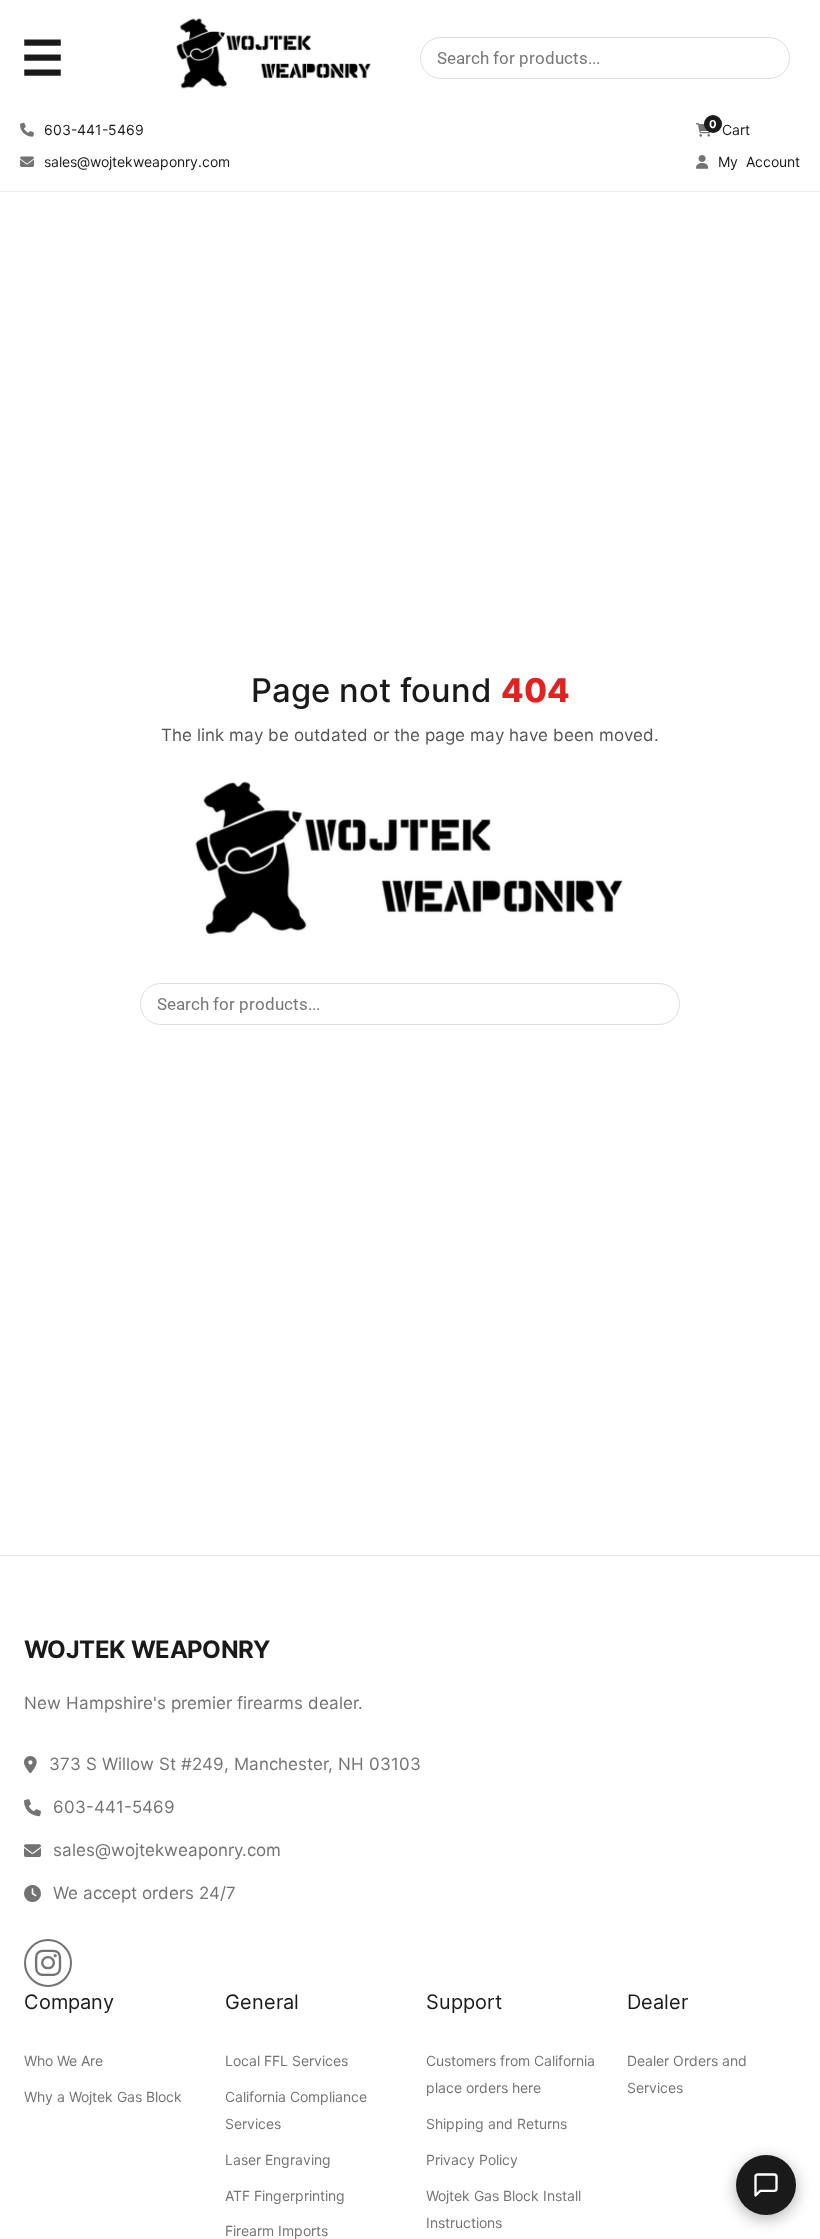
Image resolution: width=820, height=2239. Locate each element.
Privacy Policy (472, 2159)
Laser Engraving (278, 2159)
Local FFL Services (286, 2060)
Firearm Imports (276, 2230)
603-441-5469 (92, 129)
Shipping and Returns (496, 2123)
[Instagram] (48, 1963)
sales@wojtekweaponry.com (135, 161)
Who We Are (63, 2060)
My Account (757, 161)
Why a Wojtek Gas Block (103, 2096)
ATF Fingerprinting (285, 2195)
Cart (729, 129)
